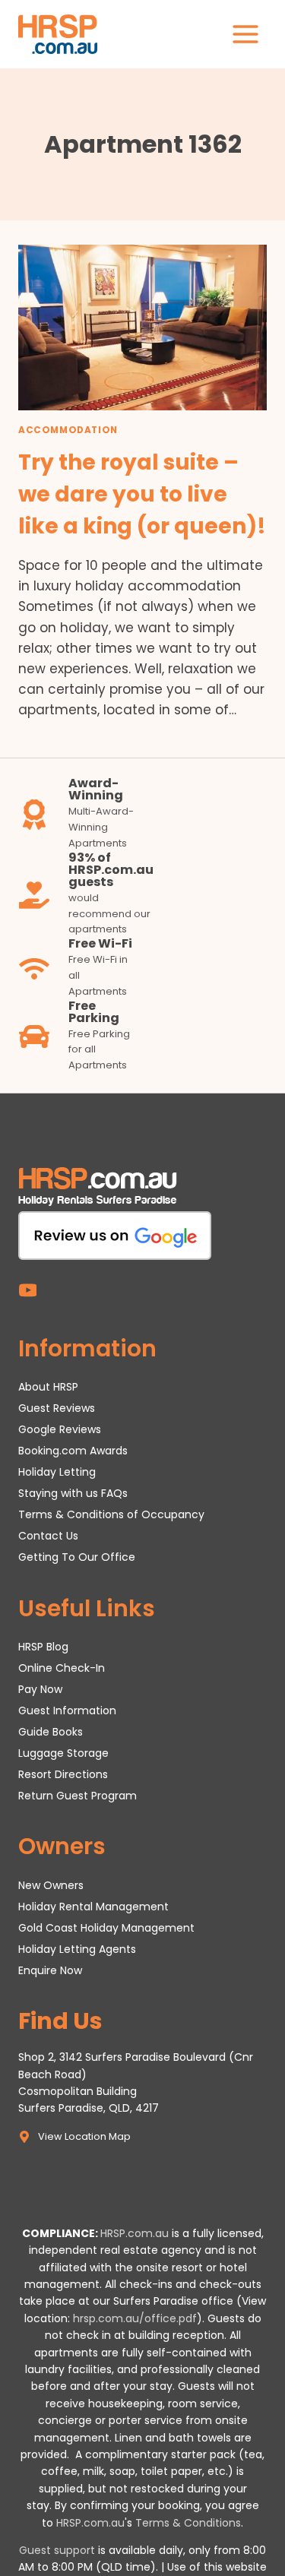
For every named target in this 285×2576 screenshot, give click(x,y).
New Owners (51, 1885)
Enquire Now (50, 1970)
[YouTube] (28, 1290)
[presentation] (142, 328)
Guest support (57, 2550)
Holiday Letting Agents (77, 1949)
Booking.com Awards (73, 1451)
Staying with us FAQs (73, 1493)
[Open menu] (245, 34)
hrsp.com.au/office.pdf (135, 2318)
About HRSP (48, 1387)
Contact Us (48, 1536)
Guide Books (51, 1732)
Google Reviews (60, 1429)
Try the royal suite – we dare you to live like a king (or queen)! (142, 494)
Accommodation (68, 430)
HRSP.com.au (135, 2233)
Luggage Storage (63, 1753)
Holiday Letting (57, 1472)
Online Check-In (62, 1668)
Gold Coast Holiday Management (106, 1928)
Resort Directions (63, 1774)
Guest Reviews (57, 1408)
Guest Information (67, 1710)
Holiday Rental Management (93, 1907)
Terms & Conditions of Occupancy (111, 1514)
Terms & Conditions (188, 2523)
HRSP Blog (43, 1647)
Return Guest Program (78, 1796)
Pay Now (40, 1689)
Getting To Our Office (77, 1557)
